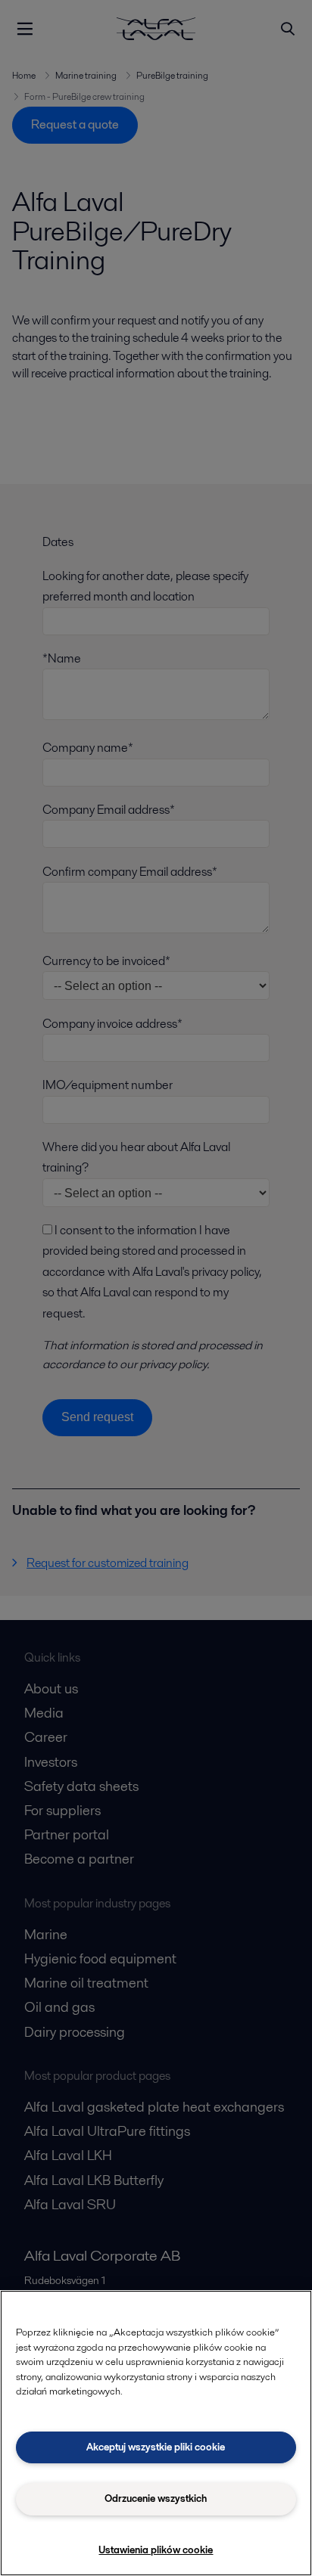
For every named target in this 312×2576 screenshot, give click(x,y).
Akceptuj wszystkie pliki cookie (156, 2447)
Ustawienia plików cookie (156, 2550)
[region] (156, 2433)
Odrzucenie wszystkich (156, 2498)
